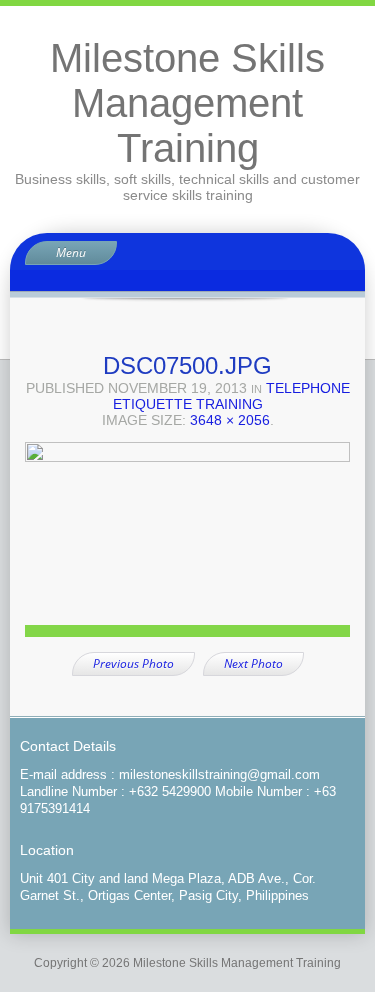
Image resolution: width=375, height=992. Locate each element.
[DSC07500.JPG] (187, 546)
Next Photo (253, 663)
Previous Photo (133, 663)
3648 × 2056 (230, 420)
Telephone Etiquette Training (231, 396)
